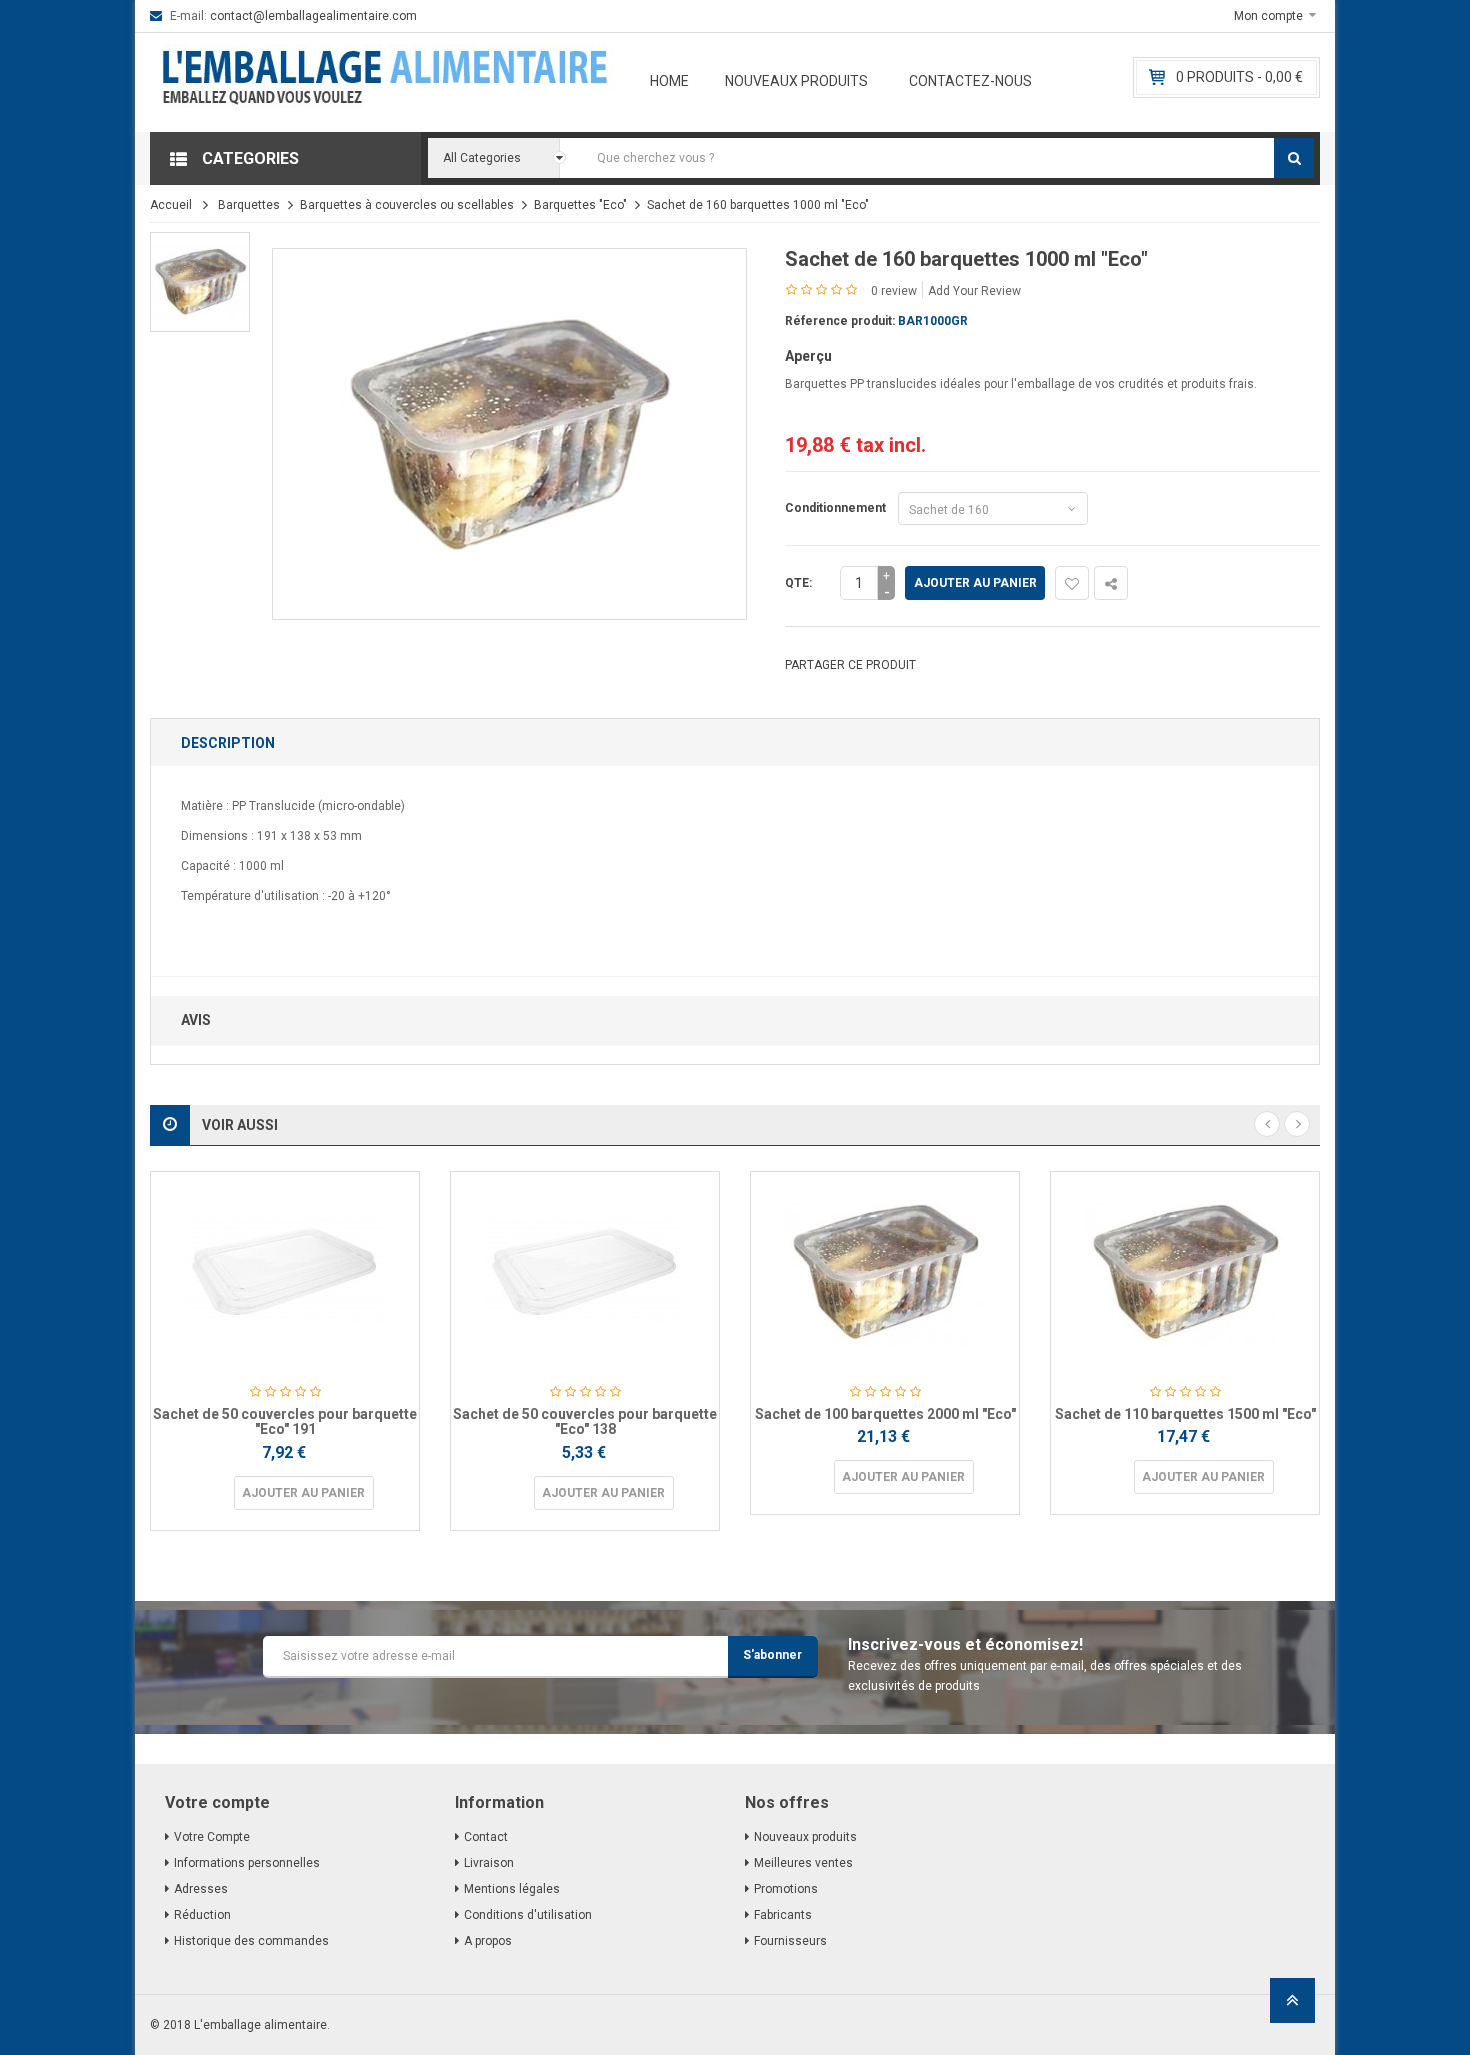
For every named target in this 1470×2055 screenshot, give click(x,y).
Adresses (201, 1889)
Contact (486, 1837)
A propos (488, 1941)
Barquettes (249, 205)
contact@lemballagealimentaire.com (313, 16)
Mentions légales (512, 1889)
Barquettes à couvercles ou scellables (407, 205)
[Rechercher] (1294, 158)
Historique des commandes (251, 1941)
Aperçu (808, 356)
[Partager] (1111, 583)
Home (669, 81)
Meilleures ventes (803, 1863)
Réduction (202, 1915)
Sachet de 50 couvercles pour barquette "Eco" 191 (285, 1421)
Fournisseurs (790, 1941)
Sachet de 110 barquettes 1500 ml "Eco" (1185, 1414)
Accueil (171, 205)
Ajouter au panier (975, 583)
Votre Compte (212, 1837)
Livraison (489, 1863)
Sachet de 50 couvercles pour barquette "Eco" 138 (585, 1421)
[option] (200, 282)
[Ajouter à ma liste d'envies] (1072, 583)
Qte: (798, 583)
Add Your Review (974, 291)
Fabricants (783, 1915)
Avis (196, 1020)
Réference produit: (840, 321)
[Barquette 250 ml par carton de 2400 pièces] (200, 282)
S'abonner (772, 1655)
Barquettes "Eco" (580, 205)
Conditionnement (838, 508)
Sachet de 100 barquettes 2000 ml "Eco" (885, 1414)
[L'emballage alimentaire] (385, 82)
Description (228, 743)
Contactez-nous (970, 81)
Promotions (786, 1889)
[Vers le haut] (1292, 2006)
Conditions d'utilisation (528, 1915)
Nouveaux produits (796, 81)
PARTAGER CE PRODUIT (850, 665)
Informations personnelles (247, 1863)
